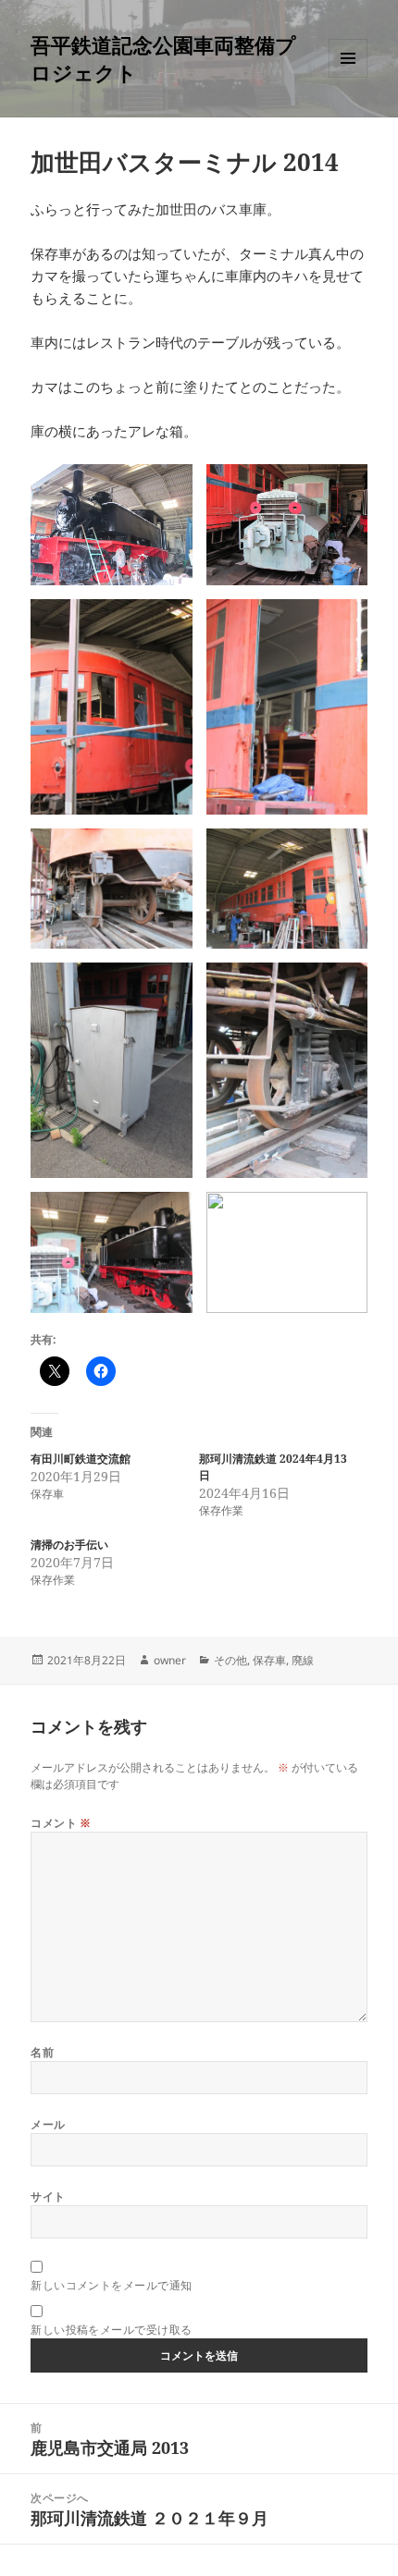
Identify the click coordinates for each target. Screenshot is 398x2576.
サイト (48, 2196)
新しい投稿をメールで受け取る (112, 2330)
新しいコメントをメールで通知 (112, 2285)
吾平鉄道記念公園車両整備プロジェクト (163, 58)
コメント (61, 1823)
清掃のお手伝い (69, 1545)
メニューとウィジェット (348, 77)
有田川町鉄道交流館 (81, 1459)
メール (48, 2124)
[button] (111, 525)
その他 (230, 1660)
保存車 (269, 1660)
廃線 (303, 1660)
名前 (42, 2052)
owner (170, 1660)
